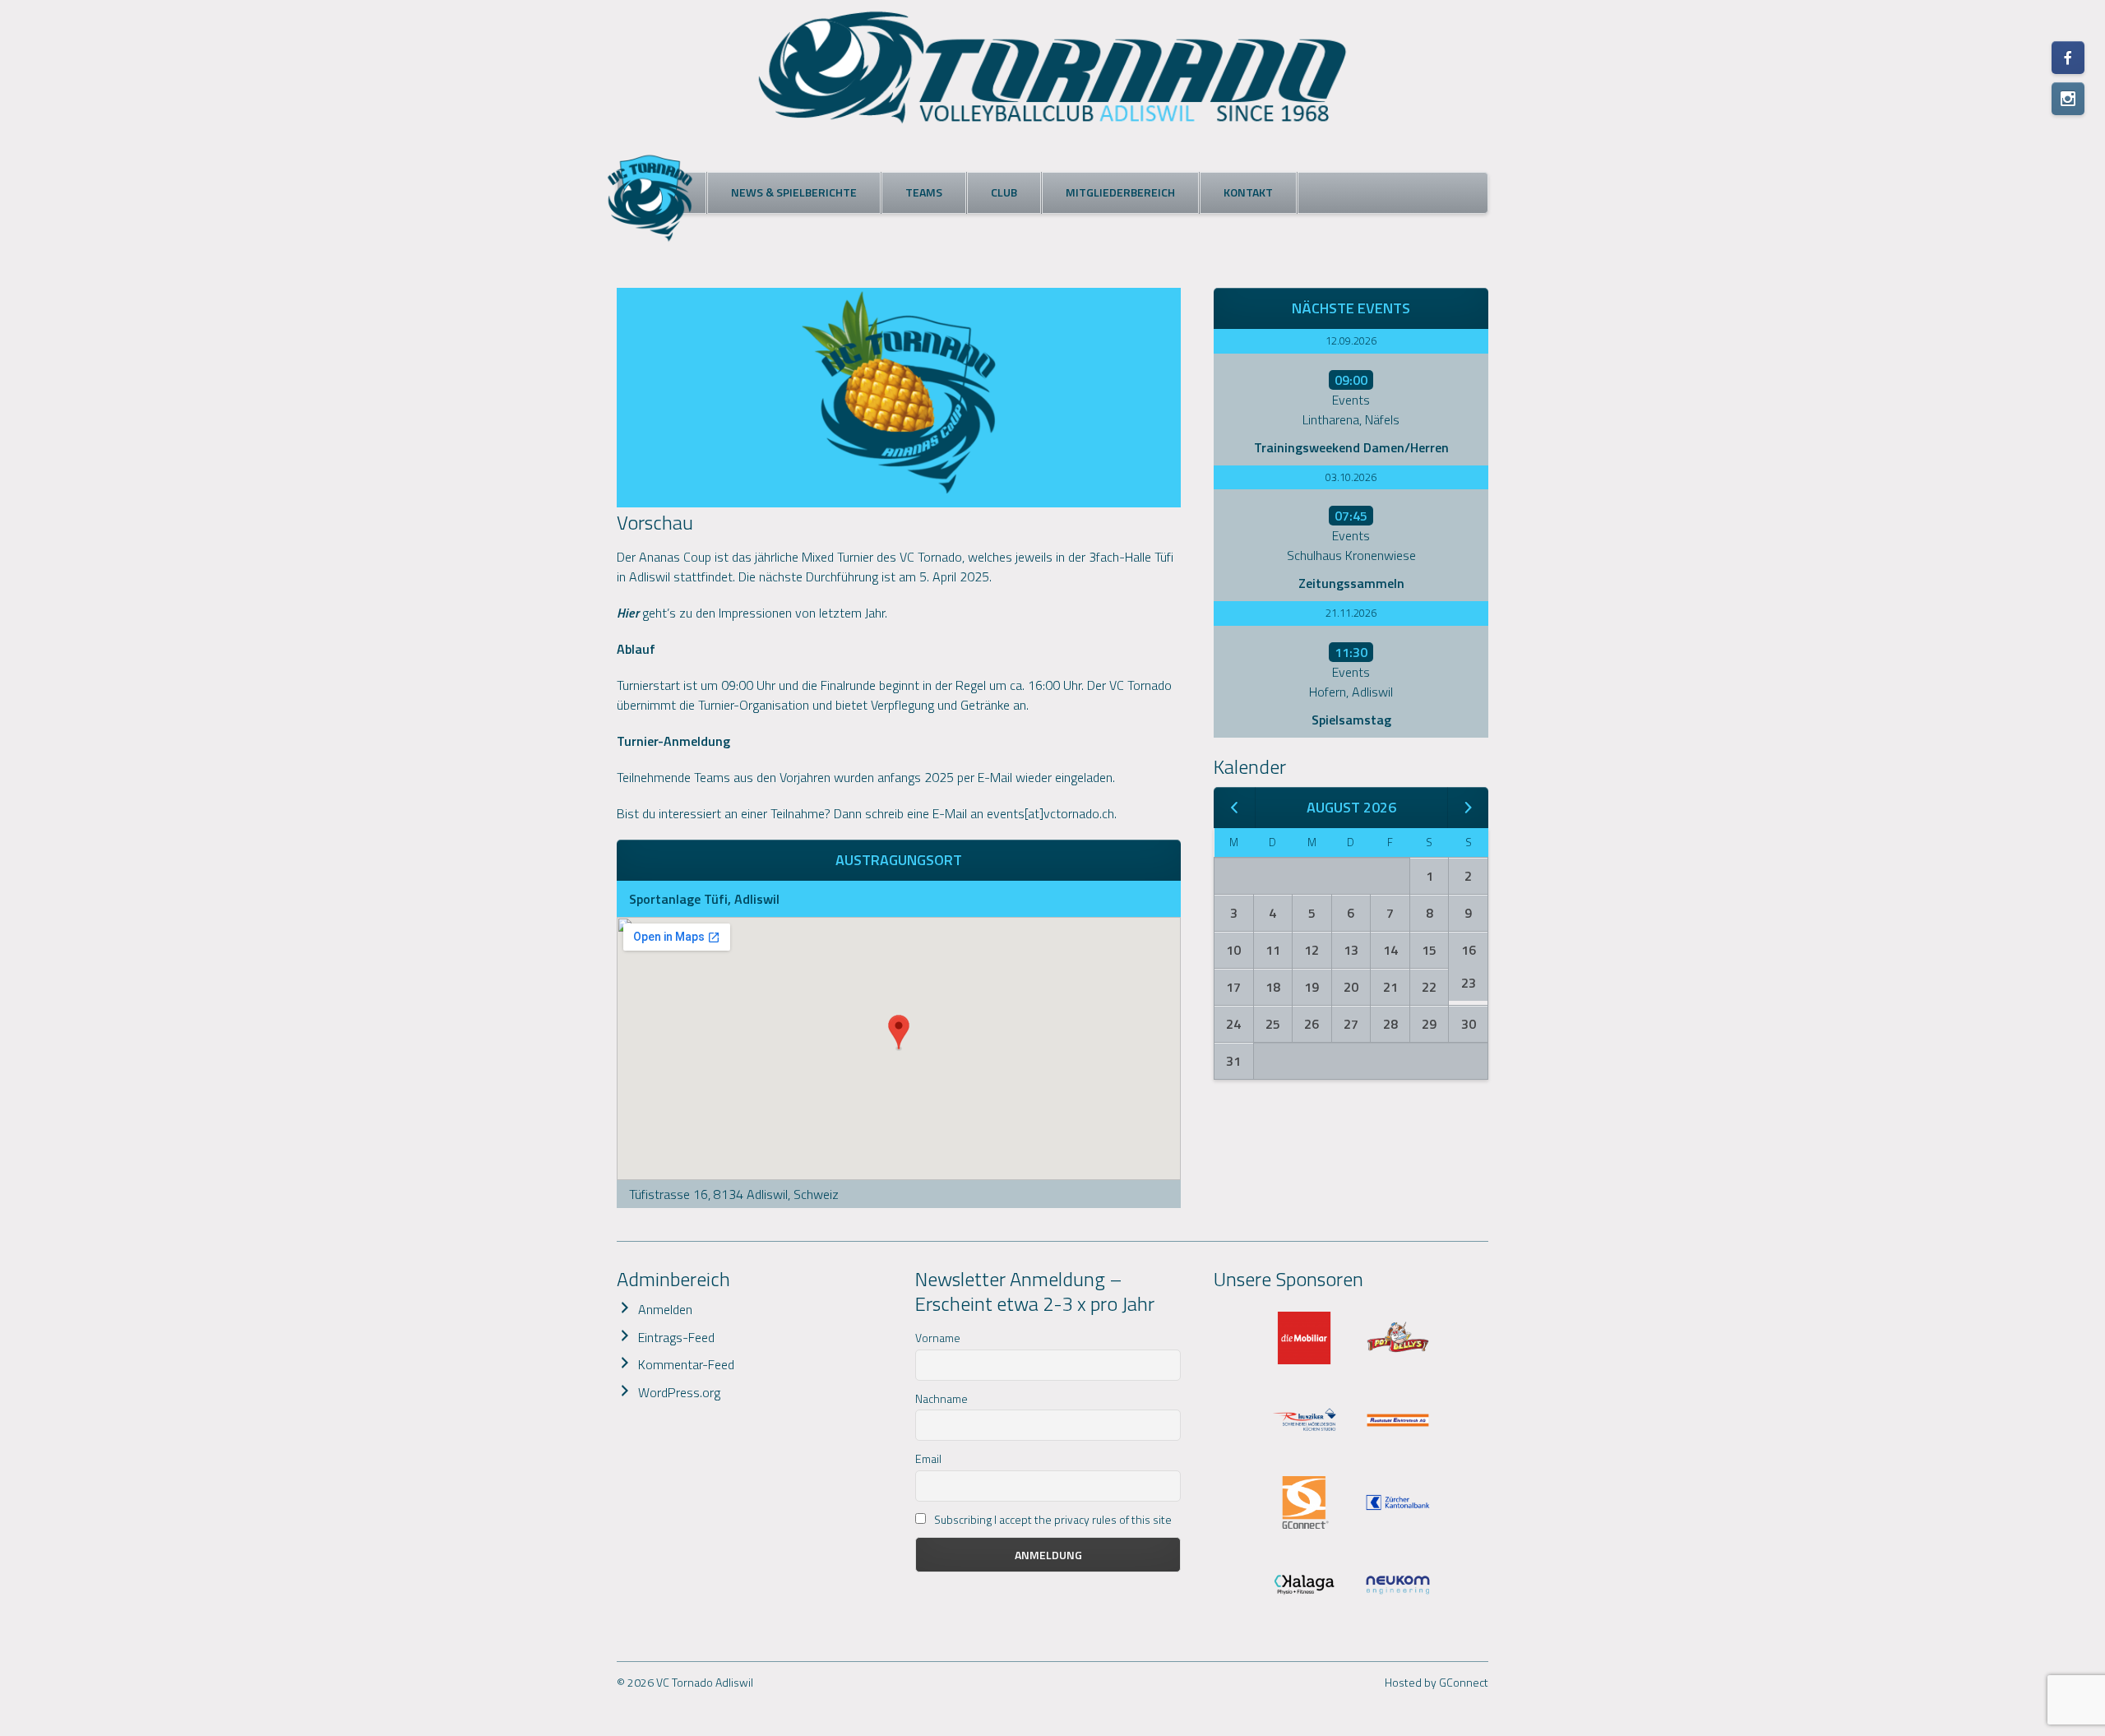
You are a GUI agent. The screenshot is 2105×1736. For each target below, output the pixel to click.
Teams (924, 192)
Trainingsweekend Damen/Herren (1351, 447)
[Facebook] (2068, 58)
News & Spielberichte (794, 192)
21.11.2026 (1351, 613)
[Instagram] (2068, 99)
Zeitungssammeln (1351, 583)
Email (928, 1458)
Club (1004, 192)
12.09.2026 (1351, 340)
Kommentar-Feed (686, 1364)
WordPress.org (679, 1392)
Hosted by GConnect (1436, 1682)
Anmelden (665, 1309)
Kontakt (1248, 192)
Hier (628, 613)
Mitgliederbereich (1120, 192)
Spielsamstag (1351, 720)
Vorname (938, 1338)
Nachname (941, 1398)
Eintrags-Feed (676, 1337)
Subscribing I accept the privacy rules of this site (1052, 1519)
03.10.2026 (1351, 477)
